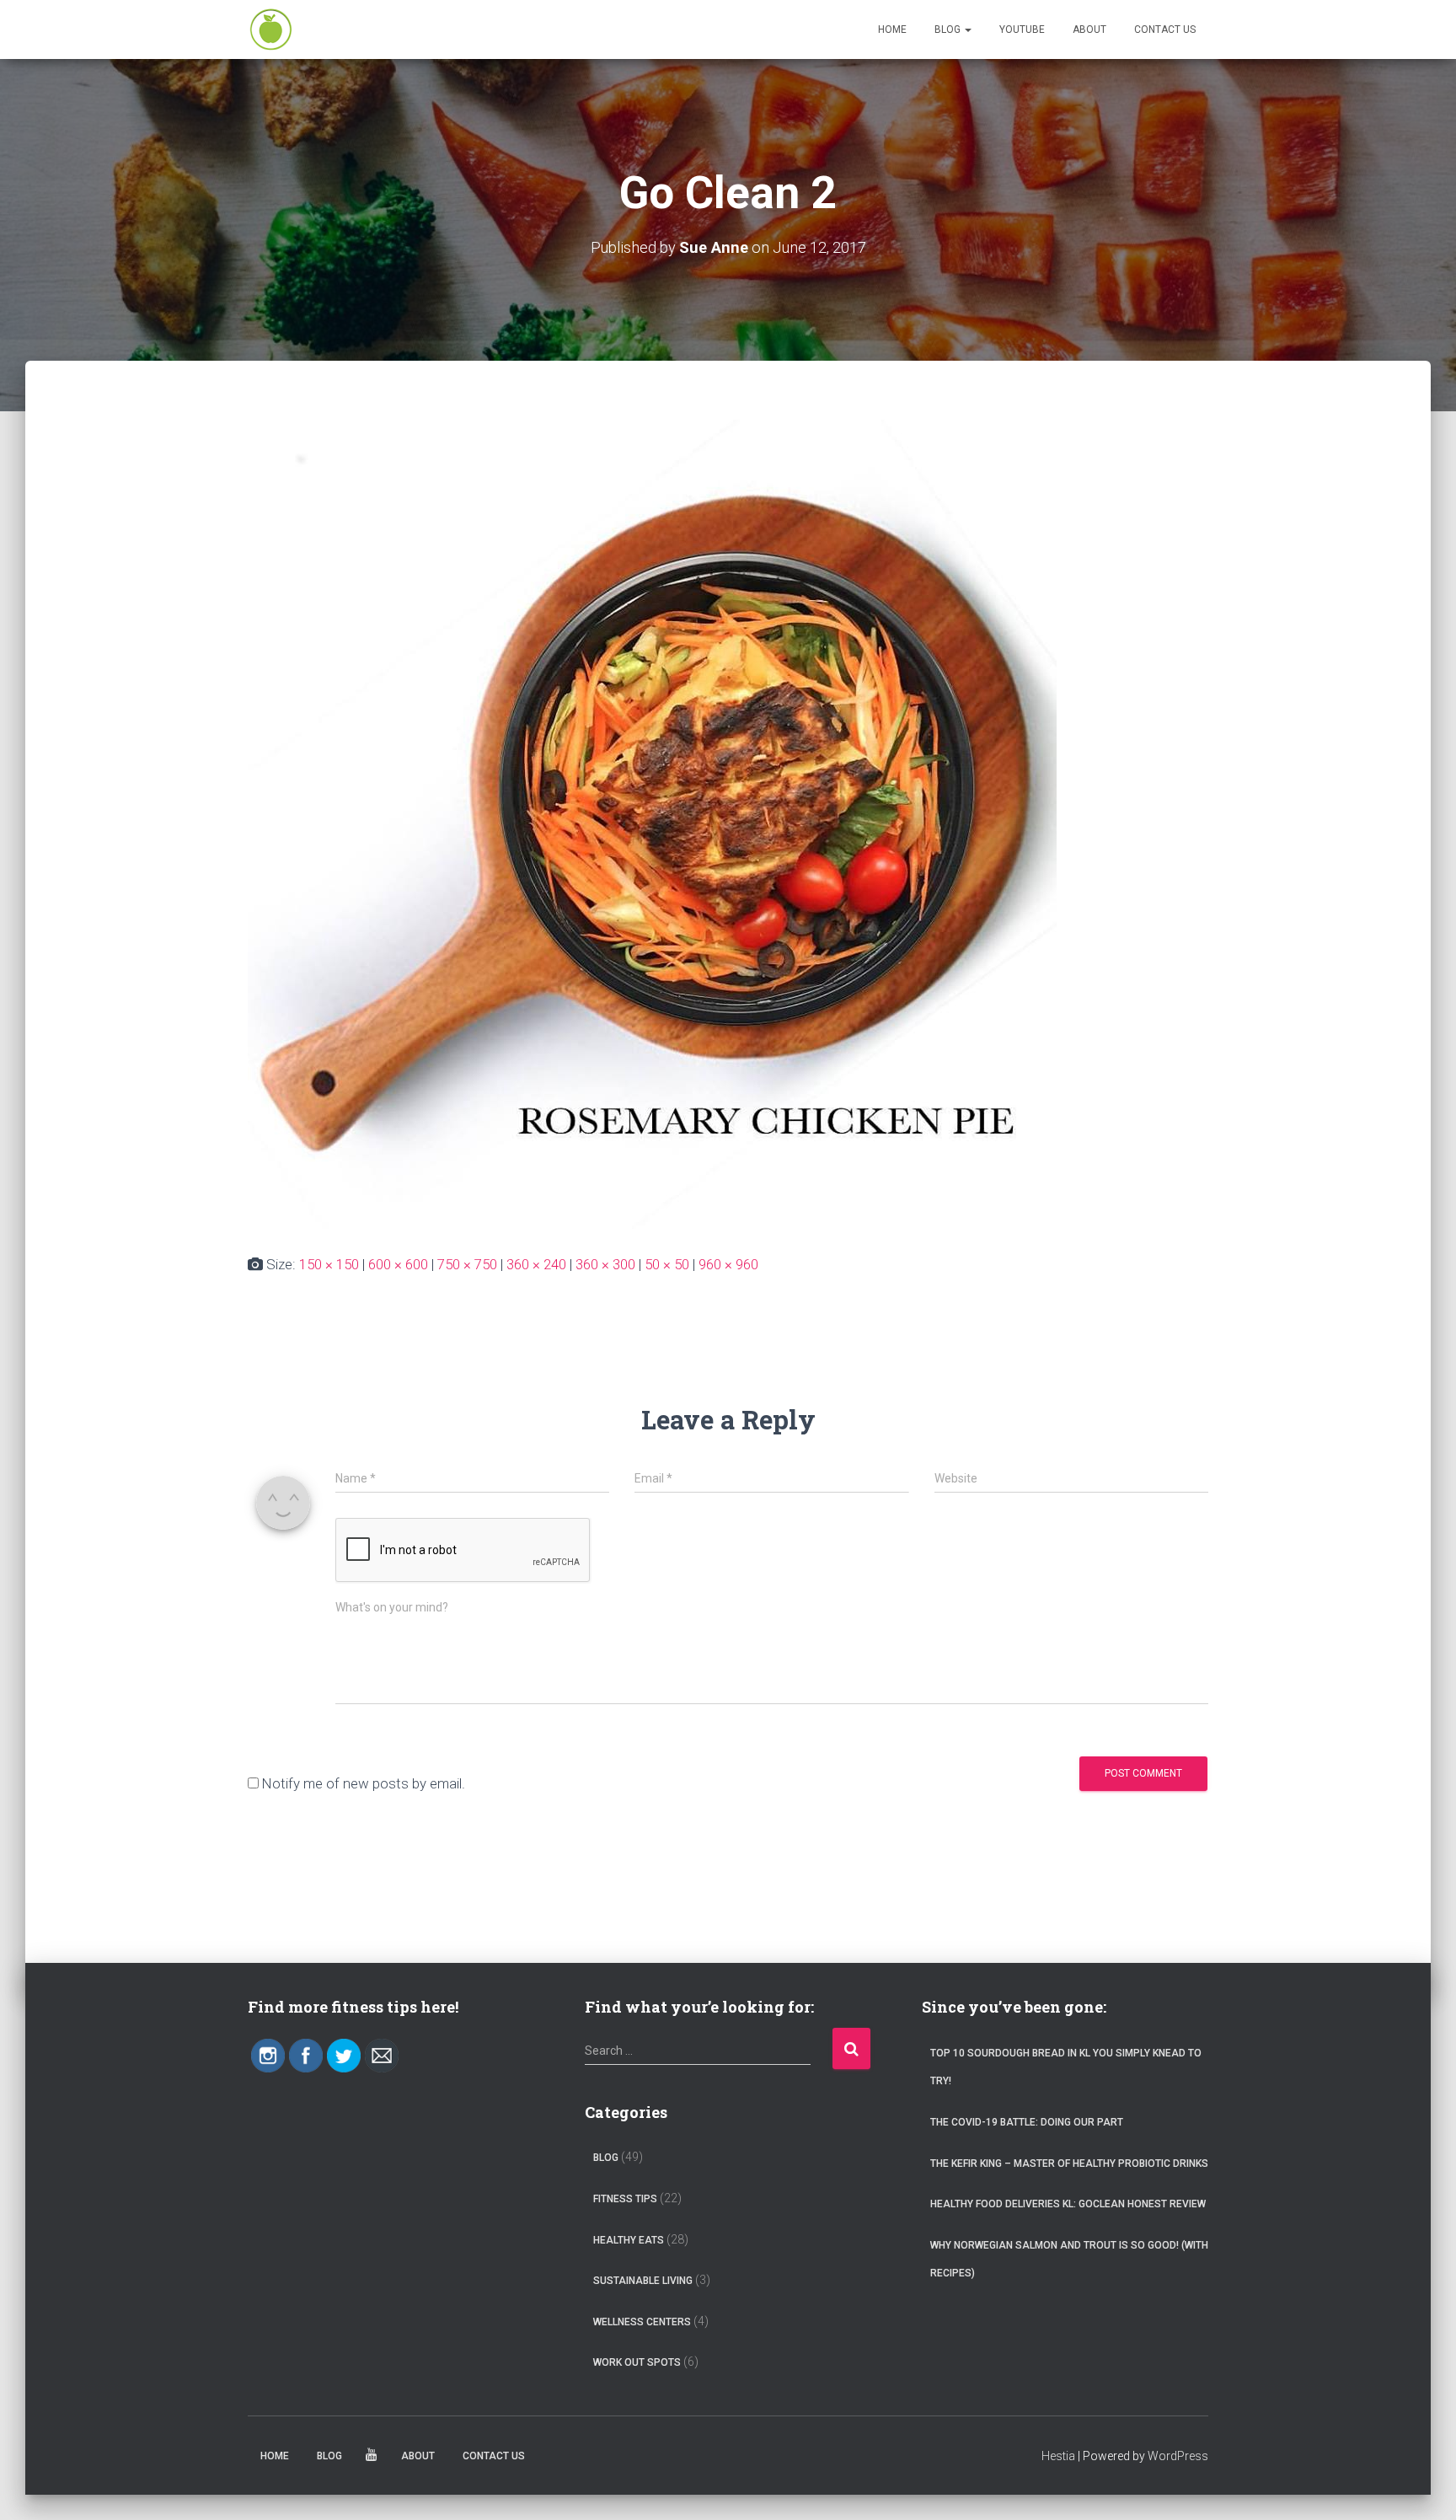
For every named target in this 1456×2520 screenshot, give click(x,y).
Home (892, 29)
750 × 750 (467, 1264)
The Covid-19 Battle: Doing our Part (1027, 2122)
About (1089, 29)
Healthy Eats (629, 2240)
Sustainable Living (643, 2281)
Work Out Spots (637, 2362)
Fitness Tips (625, 2199)
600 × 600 (398, 1264)
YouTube (1022, 29)
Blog (949, 29)
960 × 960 (728, 1264)
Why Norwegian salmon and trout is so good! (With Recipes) (1069, 2260)
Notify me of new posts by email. (364, 1783)
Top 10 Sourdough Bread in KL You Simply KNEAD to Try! (1066, 2067)
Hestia (1058, 2456)
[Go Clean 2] (652, 823)
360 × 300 (605, 1264)
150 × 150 (329, 1264)
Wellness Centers (642, 2322)
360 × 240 (536, 1264)
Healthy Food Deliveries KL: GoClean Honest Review (1068, 2204)
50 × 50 (667, 1264)
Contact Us (1165, 29)
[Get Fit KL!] (271, 29)
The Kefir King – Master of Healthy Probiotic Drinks (1069, 2163)
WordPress (1178, 2456)
